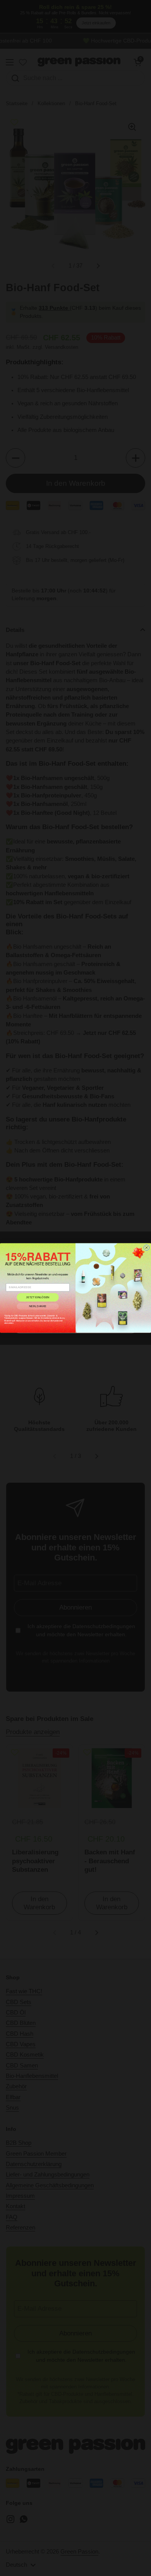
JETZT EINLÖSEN (38, 1297)
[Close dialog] (146, 1248)
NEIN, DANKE (38, 1306)
